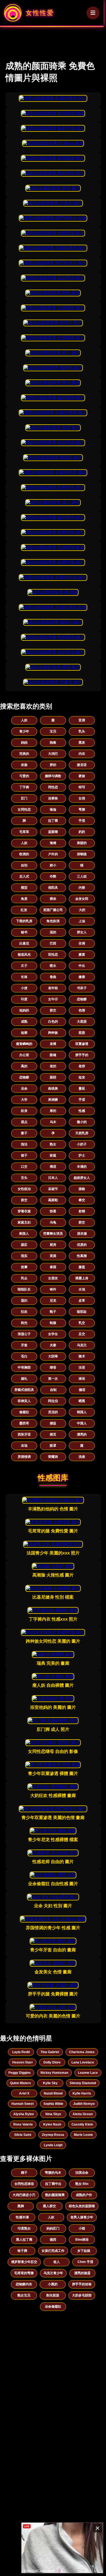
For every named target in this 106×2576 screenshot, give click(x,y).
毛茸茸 (24, 832)
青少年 (24, 731)
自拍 (24, 865)
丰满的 (82, 1167)
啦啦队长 (24, 1289)
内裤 (82, 888)
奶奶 (82, 832)
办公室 (24, 1055)
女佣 (82, 798)
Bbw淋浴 (82, 2240)
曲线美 (53, 1088)
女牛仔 (53, 999)
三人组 (82, 876)
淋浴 (82, 1379)
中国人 (82, 1423)
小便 (24, 988)
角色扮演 (53, 921)
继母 (53, 1367)
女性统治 (24, 1189)
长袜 (24, 977)
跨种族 (53, 1033)
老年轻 (53, 988)
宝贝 (53, 731)
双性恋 (53, 955)
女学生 (53, 1334)
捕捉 (53, 1423)
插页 (53, 1434)
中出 (82, 966)
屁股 (82, 1033)
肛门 (24, 798)
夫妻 (53, 1345)
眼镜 (53, 1055)
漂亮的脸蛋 (82, 2273)
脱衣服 (82, 1234)
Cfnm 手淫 (85, 2262)
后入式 (24, 876)
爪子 (24, 966)
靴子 (53, 1312)
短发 (82, 1077)
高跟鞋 (53, 1200)
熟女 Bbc (82, 2184)
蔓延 (82, 1088)
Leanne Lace (88, 2073)
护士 (82, 1155)
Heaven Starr (23, 2062)
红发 (24, 910)
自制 (53, 1390)
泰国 (53, 1267)
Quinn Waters (21, 2083)
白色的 (53, 1022)
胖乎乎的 (82, 1055)
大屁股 (82, 1022)
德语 (82, 1390)
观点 (24, 1122)
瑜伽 (53, 809)
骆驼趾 (82, 1312)
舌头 (24, 1178)
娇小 (53, 865)
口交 (24, 1167)
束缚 (53, 1044)
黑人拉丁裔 (24, 2240)
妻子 (24, 1133)
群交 (53, 1010)
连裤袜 (53, 798)
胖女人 (82, 932)
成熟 (24, 1022)
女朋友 (53, 1278)
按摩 (24, 1267)
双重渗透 (82, 1044)
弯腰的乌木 (53, 2173)
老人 (57, 2262)
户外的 (53, 854)
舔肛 (24, 1245)
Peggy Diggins (20, 2073)
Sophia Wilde (53, 2104)
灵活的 (53, 1412)
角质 (24, 899)
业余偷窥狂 (53, 2307)
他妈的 (24, 1010)
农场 (24, 1446)
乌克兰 (82, 1345)
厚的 (53, 1111)
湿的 (53, 932)
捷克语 (82, 765)
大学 (24, 1100)
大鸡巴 (53, 754)
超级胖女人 (82, 1178)
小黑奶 (53, 2284)
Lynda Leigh (53, 2145)
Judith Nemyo (84, 2104)
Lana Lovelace (83, 2062)
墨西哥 (24, 1423)
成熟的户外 (84, 2195)
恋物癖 (82, 999)
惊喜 (53, 1211)
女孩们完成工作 (53, 2251)
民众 (24, 1278)
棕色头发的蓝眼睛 (82, 2206)
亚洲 (82, 720)
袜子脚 (22, 2251)
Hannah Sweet (23, 2104)
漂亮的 (82, 1434)
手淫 (82, 821)
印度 (24, 999)
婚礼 (24, 1379)
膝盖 (82, 1267)
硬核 (82, 776)
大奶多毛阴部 (82, 2295)
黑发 (82, 743)
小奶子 (82, 1144)
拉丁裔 (53, 821)
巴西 (53, 943)
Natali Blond (53, 2093)
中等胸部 (24, 1367)
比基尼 (24, 943)
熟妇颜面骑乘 (55, 2195)
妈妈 (24, 743)
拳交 (82, 1200)
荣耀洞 (53, 1457)
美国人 (24, 1234)
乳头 (82, 731)
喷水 (53, 966)
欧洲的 (24, 854)
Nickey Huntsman (54, 2073)
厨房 (53, 1245)
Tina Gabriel (50, 2052)
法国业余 (82, 2173)
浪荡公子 (24, 1334)
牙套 (24, 1345)
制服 (53, 1323)
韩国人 (82, 1412)
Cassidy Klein (82, 2124)
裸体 (53, 899)
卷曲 (53, 977)
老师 (82, 1066)
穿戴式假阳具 (24, 1390)
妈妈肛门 (53, 2228)
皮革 (82, 1301)
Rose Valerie (23, 2124)
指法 (24, 1144)
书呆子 (82, 988)
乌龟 (53, 1222)
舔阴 (53, 1077)
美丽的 (82, 843)
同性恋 (53, 787)
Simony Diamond (83, 2083)
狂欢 (24, 1312)
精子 (24, 2173)
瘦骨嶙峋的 (24, 1044)
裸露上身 (82, 1278)
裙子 (24, 1155)
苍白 (24, 1356)
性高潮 (82, 1256)
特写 (82, 787)
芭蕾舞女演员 (53, 1234)
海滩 (53, 843)
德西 (53, 2240)
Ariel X (24, 2093)
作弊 (53, 876)
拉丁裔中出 (53, 2184)
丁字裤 (24, 787)
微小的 (82, 1122)
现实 (24, 1256)
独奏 (53, 743)
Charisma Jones (82, 2052)
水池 (82, 1289)
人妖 (24, 720)
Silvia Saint (23, 2135)
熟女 (53, 1144)
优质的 (82, 1245)
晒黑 (82, 1401)
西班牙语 (24, 1434)
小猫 (82, 2228)
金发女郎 (82, 899)
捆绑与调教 (53, 776)
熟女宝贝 (24, 2295)
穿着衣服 (24, 1211)
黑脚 (21, 2206)
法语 (82, 1367)
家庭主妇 (24, 1222)
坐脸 (24, 765)
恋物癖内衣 (24, 2284)
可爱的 (24, 776)
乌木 (53, 1122)
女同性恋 (24, 809)
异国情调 (24, 1457)
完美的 (24, 754)
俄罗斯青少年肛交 (24, 2262)
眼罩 (53, 1446)
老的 (53, 1066)
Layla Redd (21, 2052)
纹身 (24, 1111)
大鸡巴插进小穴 (24, 2195)
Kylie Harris (82, 2093)
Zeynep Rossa (53, 2135)
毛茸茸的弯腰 (24, 2273)
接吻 (82, 1189)
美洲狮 (53, 1100)
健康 (82, 977)
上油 (82, 921)
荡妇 (24, 1301)
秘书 (24, 932)
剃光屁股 (53, 2295)
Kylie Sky (50, 2083)
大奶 (82, 910)
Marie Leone (83, 2135)
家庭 (53, 1155)
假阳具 (53, 888)
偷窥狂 (24, 1412)
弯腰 (82, 809)
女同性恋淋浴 (24, 2184)
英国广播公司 (53, 910)
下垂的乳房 (24, 921)
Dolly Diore (52, 2062)
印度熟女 (24, 2228)
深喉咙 (82, 854)
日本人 (53, 1178)
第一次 (53, 1379)
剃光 (24, 1323)
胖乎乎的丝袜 (82, 2284)
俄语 (53, 1167)
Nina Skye (53, 2114)
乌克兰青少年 (53, 2273)
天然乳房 (82, 1133)
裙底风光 (24, 955)
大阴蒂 (53, 1356)
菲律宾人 (24, 1401)
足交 (82, 1334)
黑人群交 (49, 2206)
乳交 (82, 1323)
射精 (82, 1211)
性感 (82, 1111)
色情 (82, 1010)
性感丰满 (22, 2217)
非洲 (82, 943)
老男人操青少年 (82, 2217)
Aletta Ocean (83, 2114)
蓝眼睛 (53, 832)
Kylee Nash (52, 2124)
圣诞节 (53, 1189)
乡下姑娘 (84, 2251)
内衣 (82, 754)
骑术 (82, 1356)
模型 (24, 888)
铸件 (53, 1289)
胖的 (53, 765)
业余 (24, 1088)
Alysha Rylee (24, 2114)
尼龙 (53, 1301)
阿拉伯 (53, 1401)
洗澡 (82, 1457)
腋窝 (82, 955)
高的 (24, 1066)
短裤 (24, 1033)
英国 (53, 1256)
